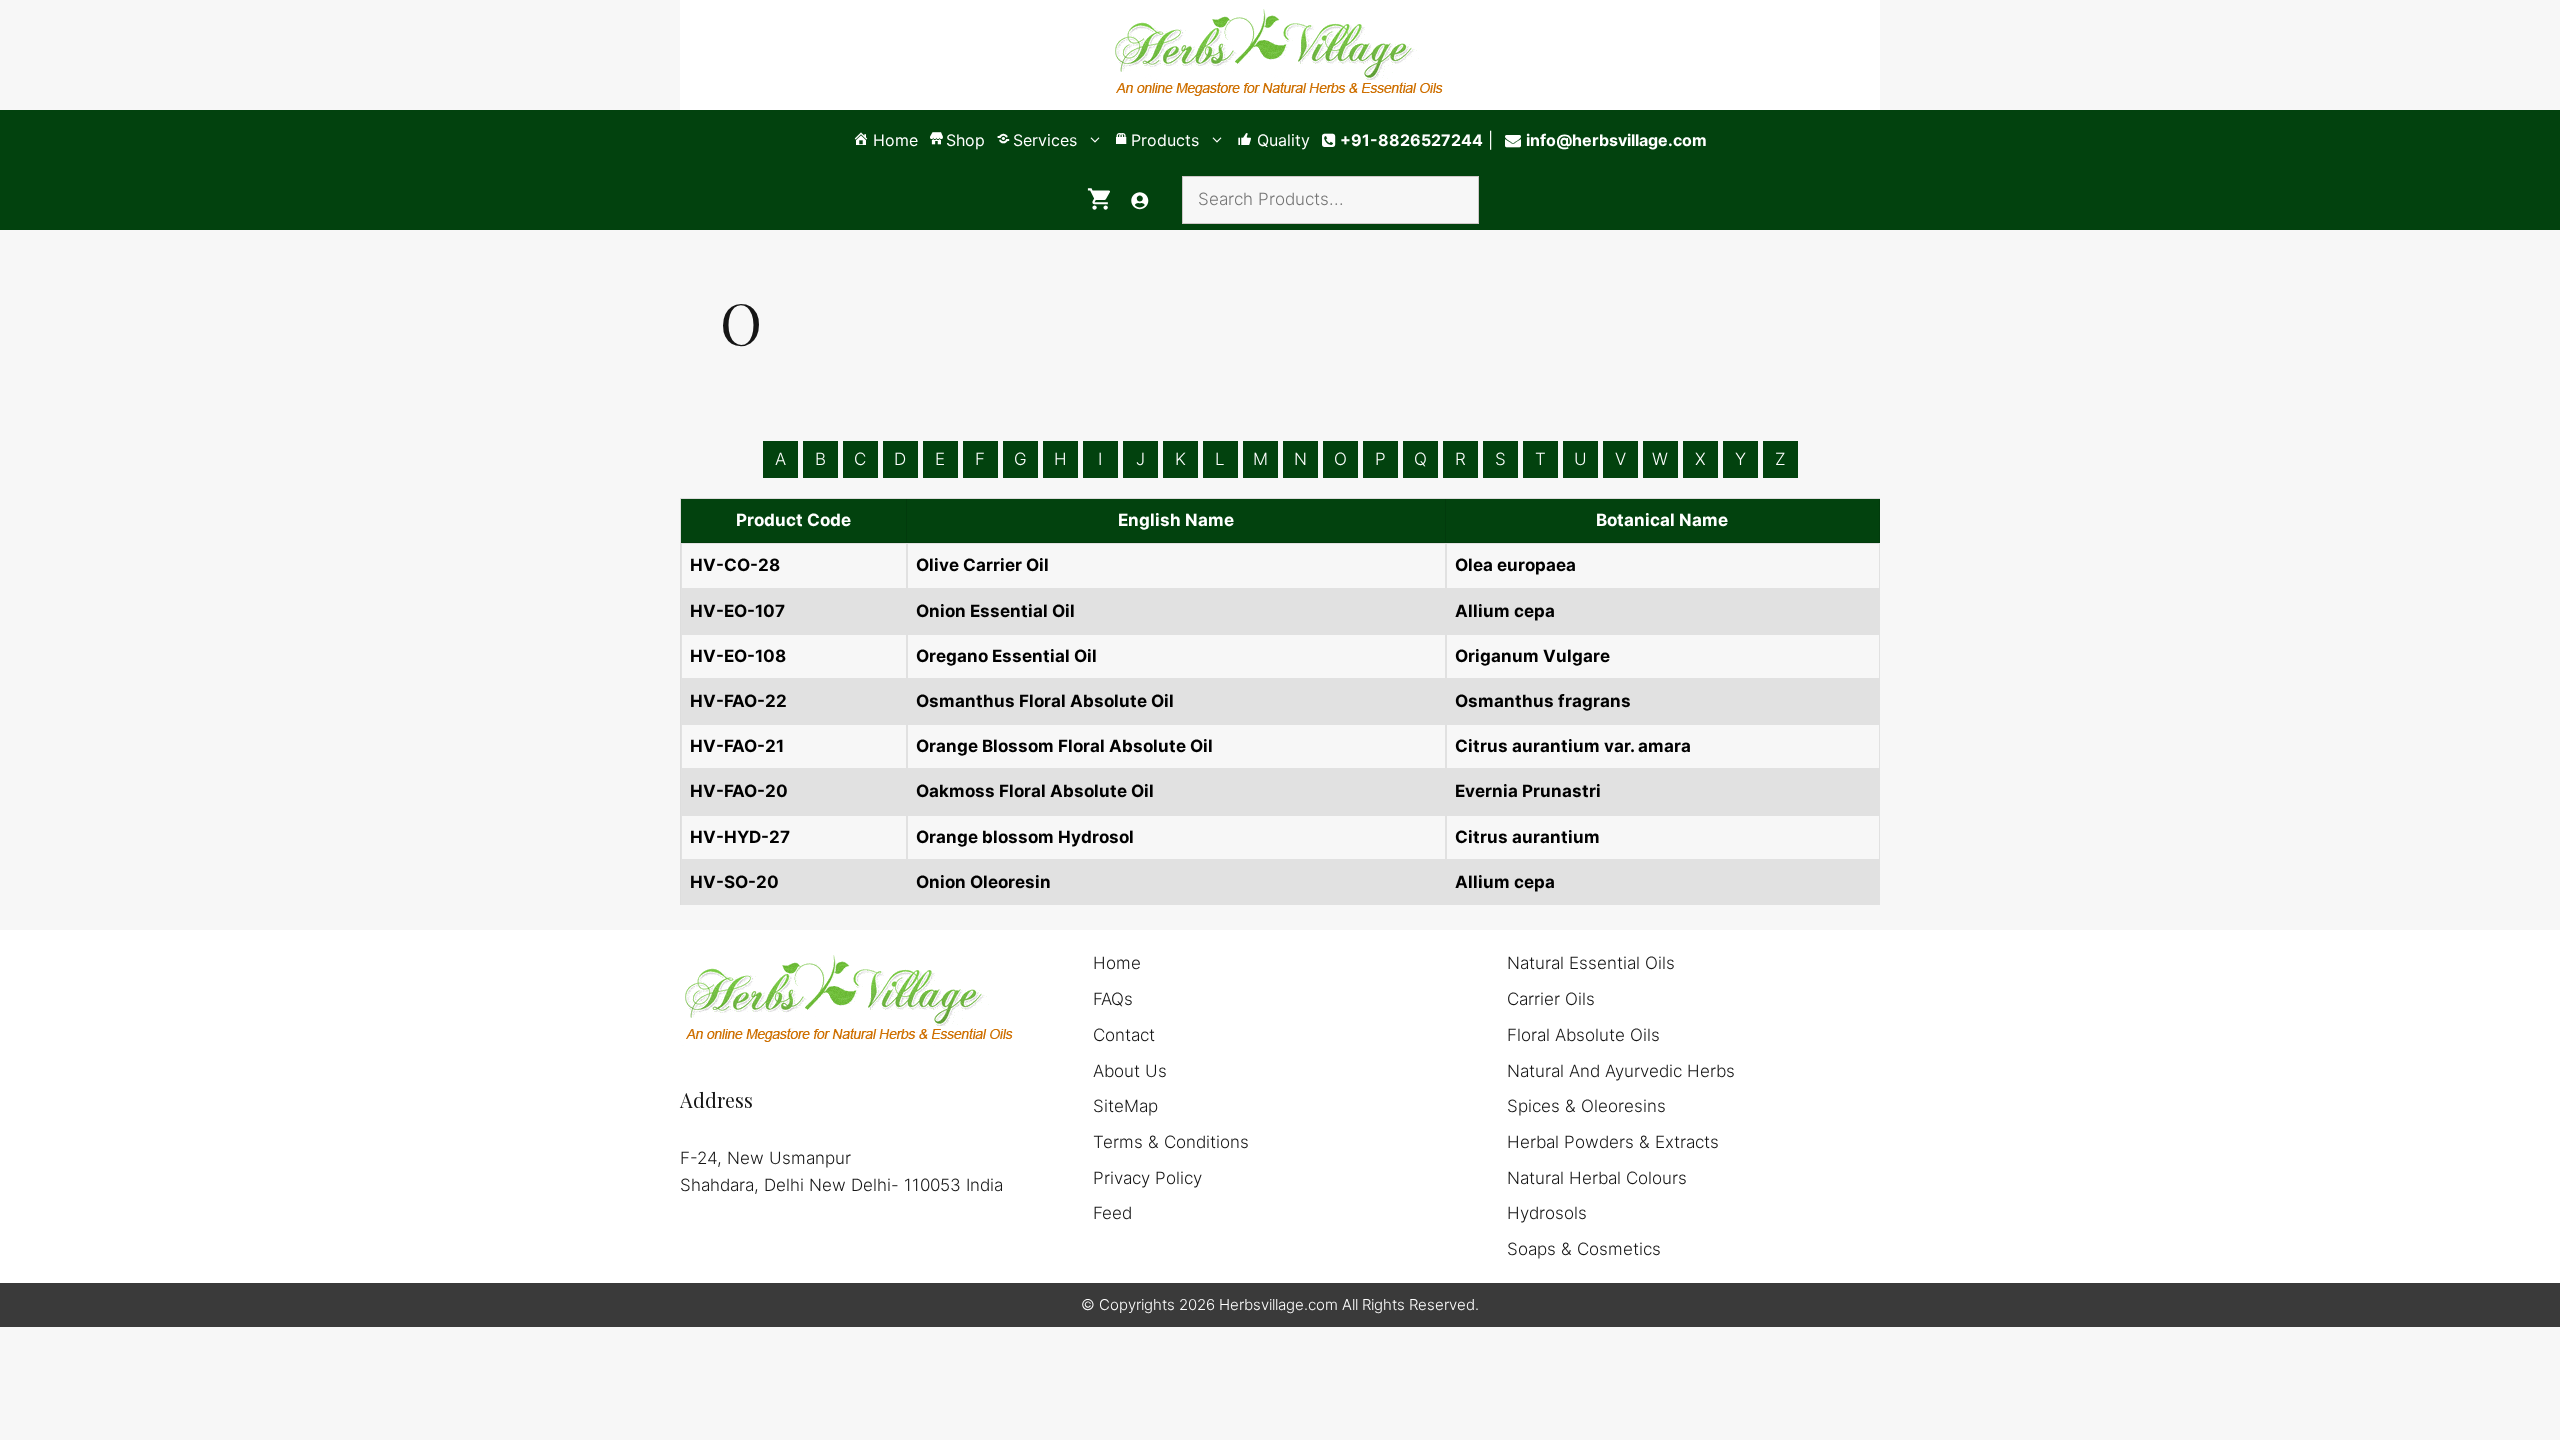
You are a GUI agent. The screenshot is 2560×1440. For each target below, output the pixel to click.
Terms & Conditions (1171, 1142)
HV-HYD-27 (740, 837)
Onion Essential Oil (995, 611)
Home (1117, 963)
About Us (1130, 1071)
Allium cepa (1505, 611)
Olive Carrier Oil (982, 565)
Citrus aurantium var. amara (1573, 746)
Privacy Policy (1147, 1178)
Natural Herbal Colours (1597, 1178)
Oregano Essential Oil (1006, 656)
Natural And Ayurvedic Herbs (1621, 1071)
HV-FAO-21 (737, 746)
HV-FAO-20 (739, 791)
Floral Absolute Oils (1583, 1035)
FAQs (1113, 999)
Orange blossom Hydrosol (1025, 837)
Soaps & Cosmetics (1584, 1249)
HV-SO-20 (734, 882)
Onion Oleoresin (983, 882)
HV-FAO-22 (738, 701)
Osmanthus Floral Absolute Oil (1045, 701)
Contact (1124, 1035)
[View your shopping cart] (1099, 200)
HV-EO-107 (737, 611)
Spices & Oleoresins (1586, 1106)
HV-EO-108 (738, 656)
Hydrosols (1547, 1213)
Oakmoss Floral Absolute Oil (1035, 791)
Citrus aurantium (1527, 837)
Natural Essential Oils (1591, 963)
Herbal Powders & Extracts (1613, 1142)
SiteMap (1125, 1106)
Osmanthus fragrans (1543, 701)
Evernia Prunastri (1528, 791)
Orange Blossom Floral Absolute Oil (1064, 746)
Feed (1112, 1213)
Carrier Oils (1551, 999)
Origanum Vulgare (1532, 656)
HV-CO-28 (735, 565)
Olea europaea (1515, 565)
